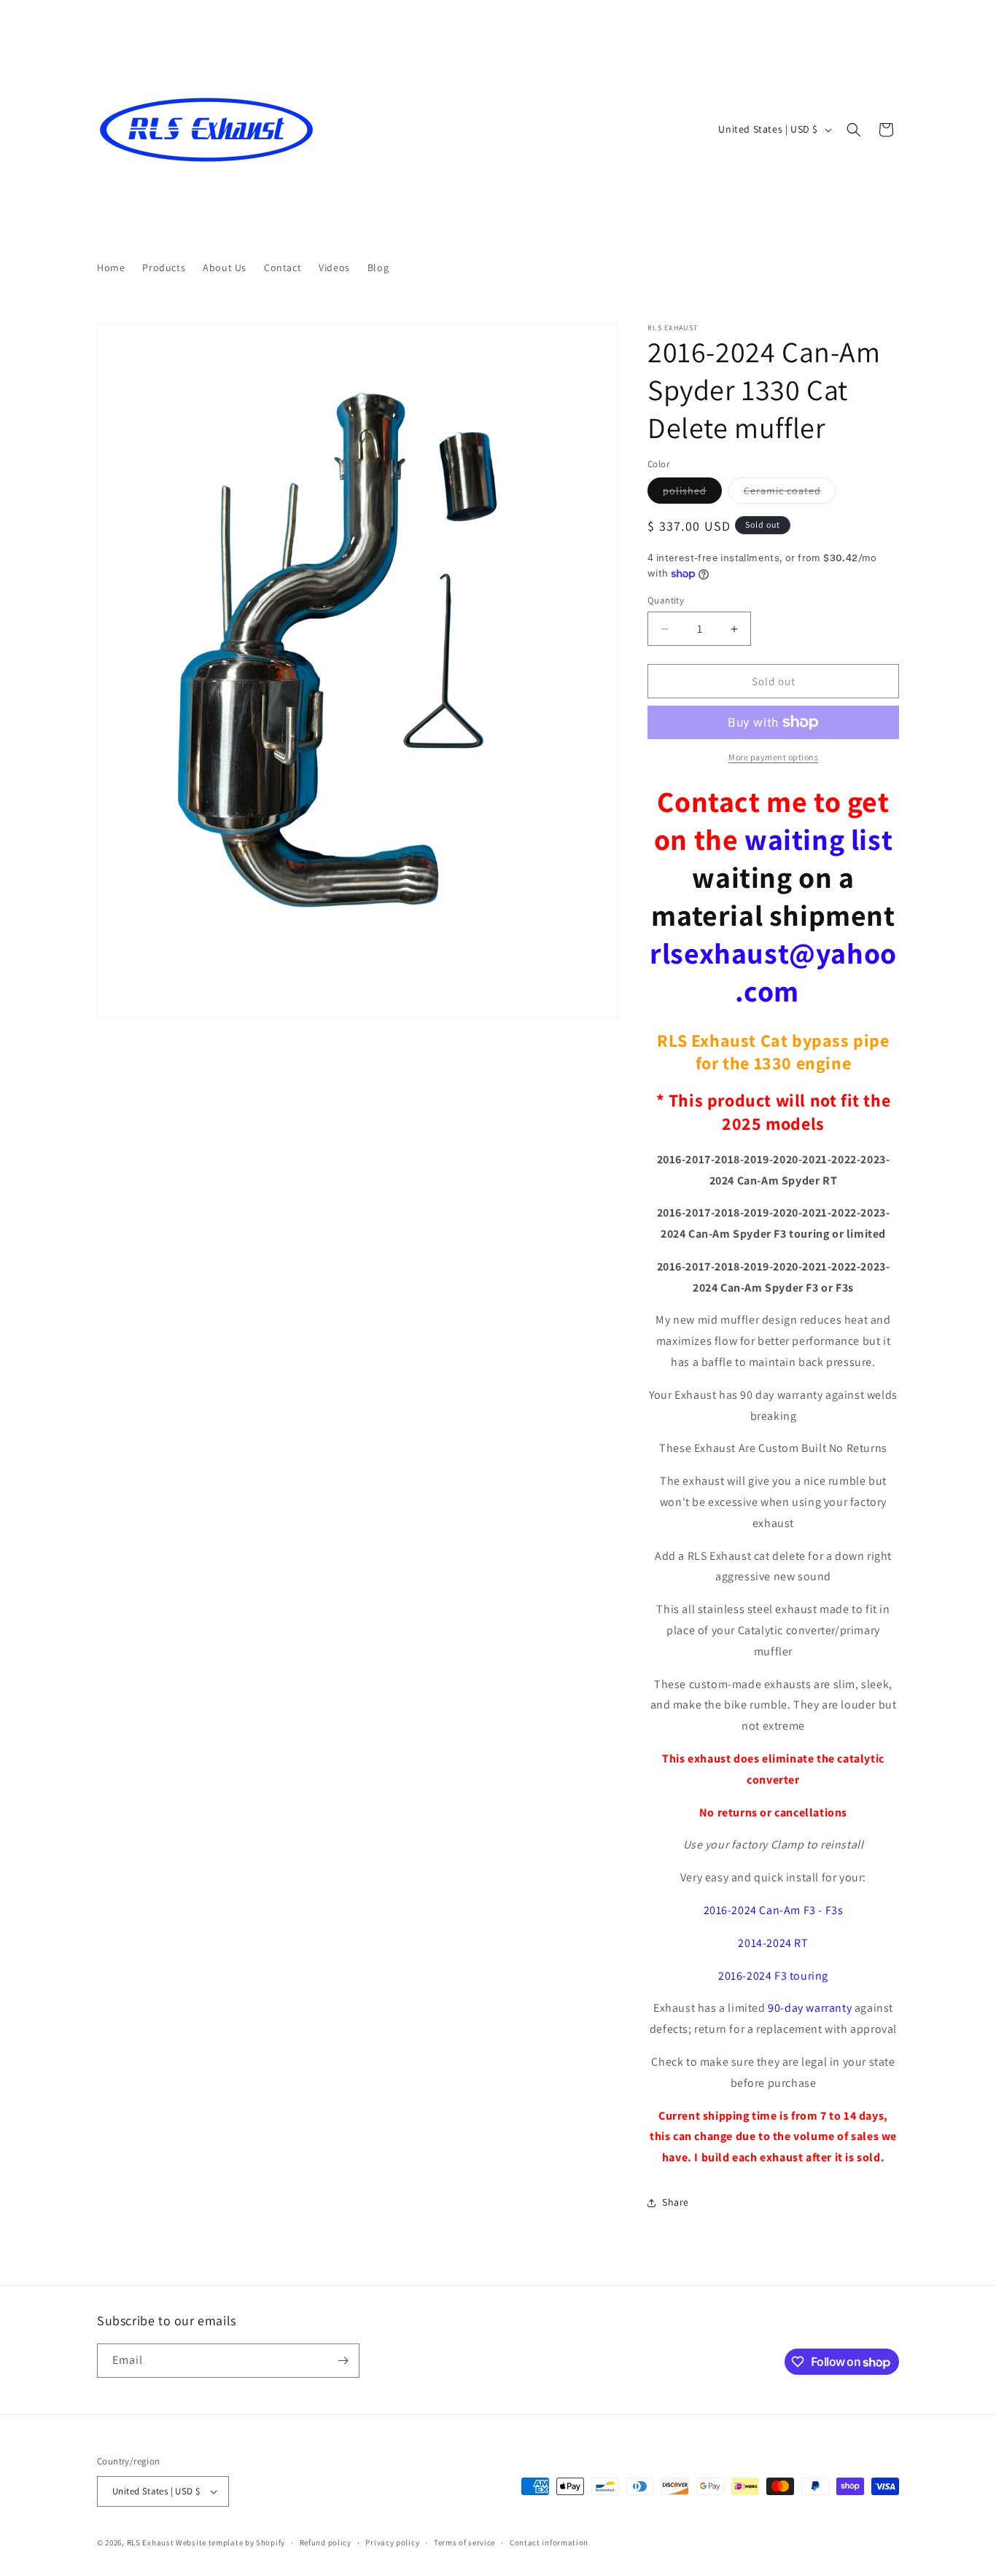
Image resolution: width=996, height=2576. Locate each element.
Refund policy (326, 2542)
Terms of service (464, 2542)
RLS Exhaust (151, 2542)
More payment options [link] (773, 757)
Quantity (666, 600)
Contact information (549, 2542)
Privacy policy (392, 2542)
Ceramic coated (790, 493)
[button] (854, 130)
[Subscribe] (343, 2361)
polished (692, 493)
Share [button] (676, 2202)
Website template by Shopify (230, 2542)
